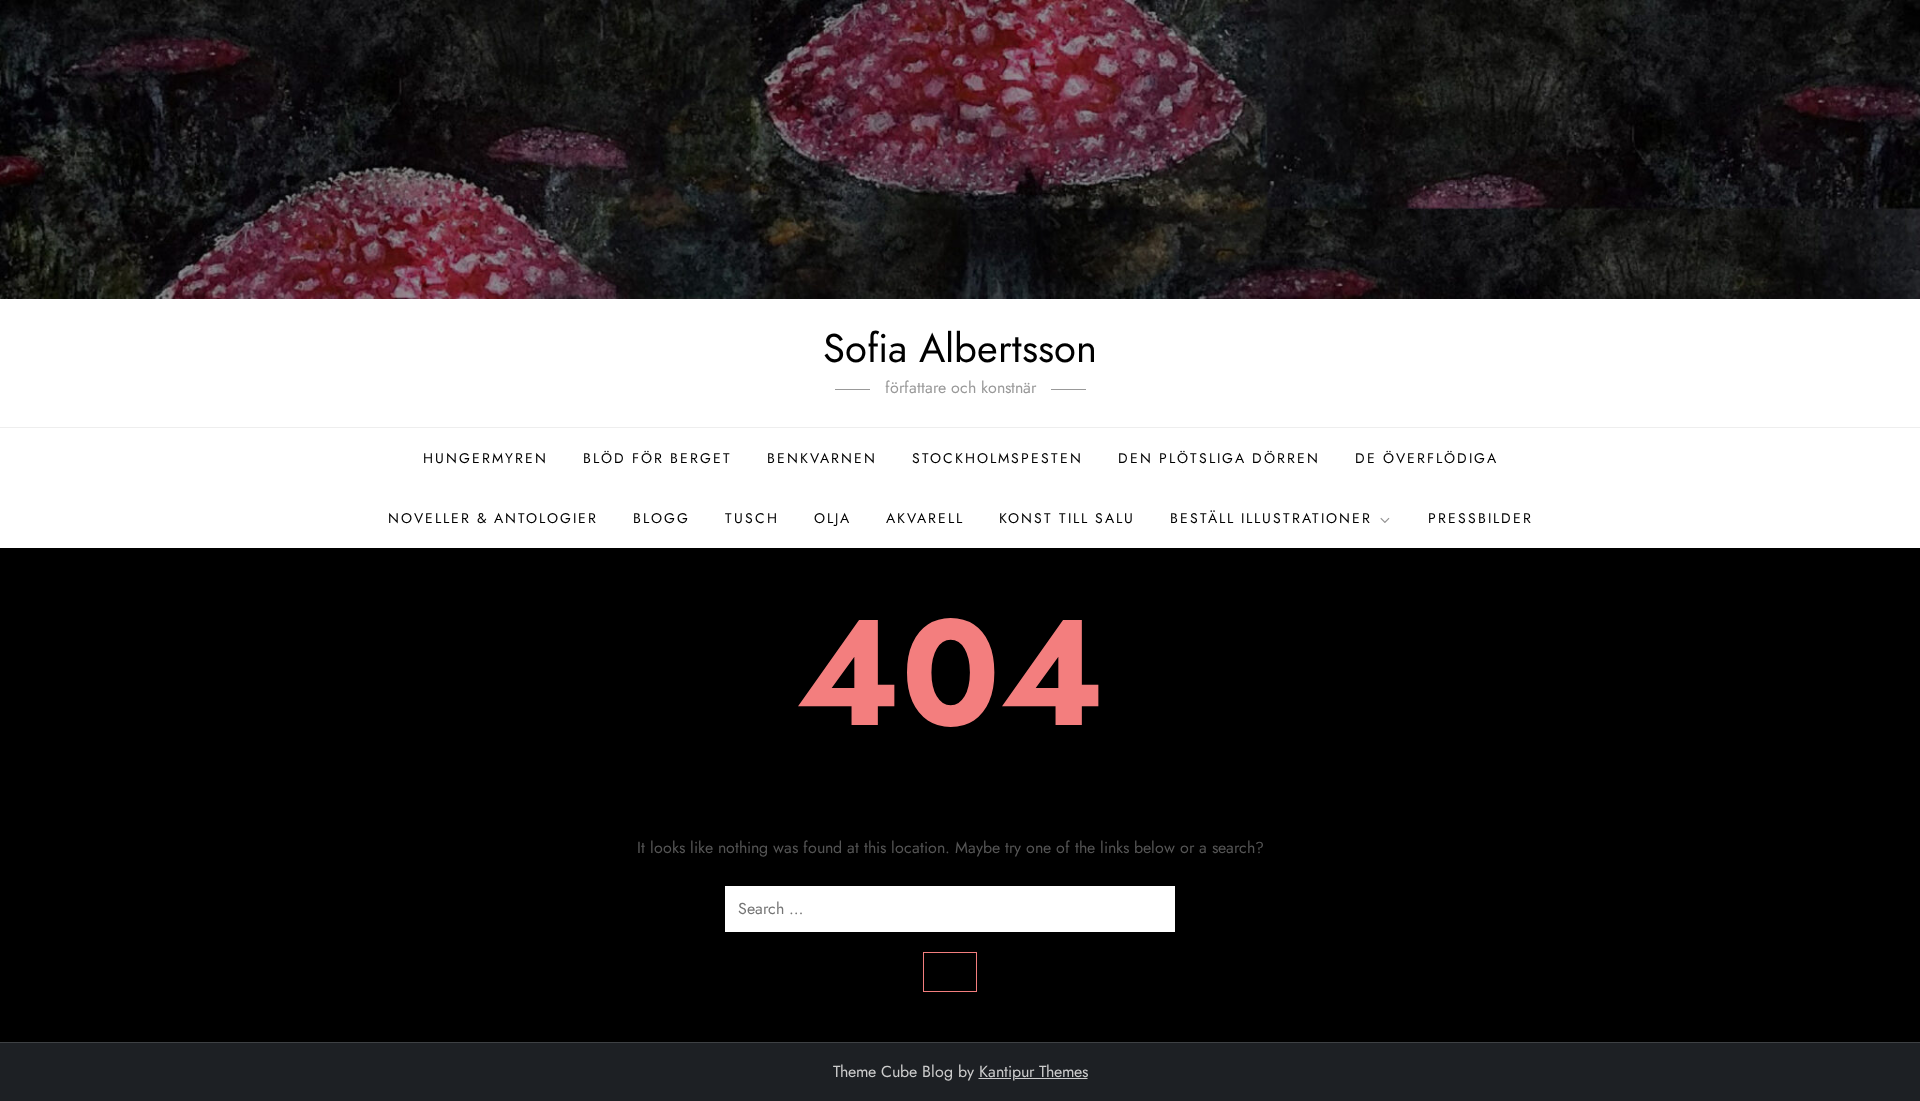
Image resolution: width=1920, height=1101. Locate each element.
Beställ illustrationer (1271, 518)
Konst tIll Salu (1067, 518)
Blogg (661, 518)
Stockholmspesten (997, 458)
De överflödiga (1426, 458)
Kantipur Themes (1033, 1071)
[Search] (950, 972)
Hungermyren (485, 458)
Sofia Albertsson (960, 348)
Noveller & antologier (493, 518)
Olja (832, 518)
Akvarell (925, 518)
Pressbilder (1480, 518)
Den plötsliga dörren (1219, 458)
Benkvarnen (822, 458)
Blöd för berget (657, 458)
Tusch (752, 518)
